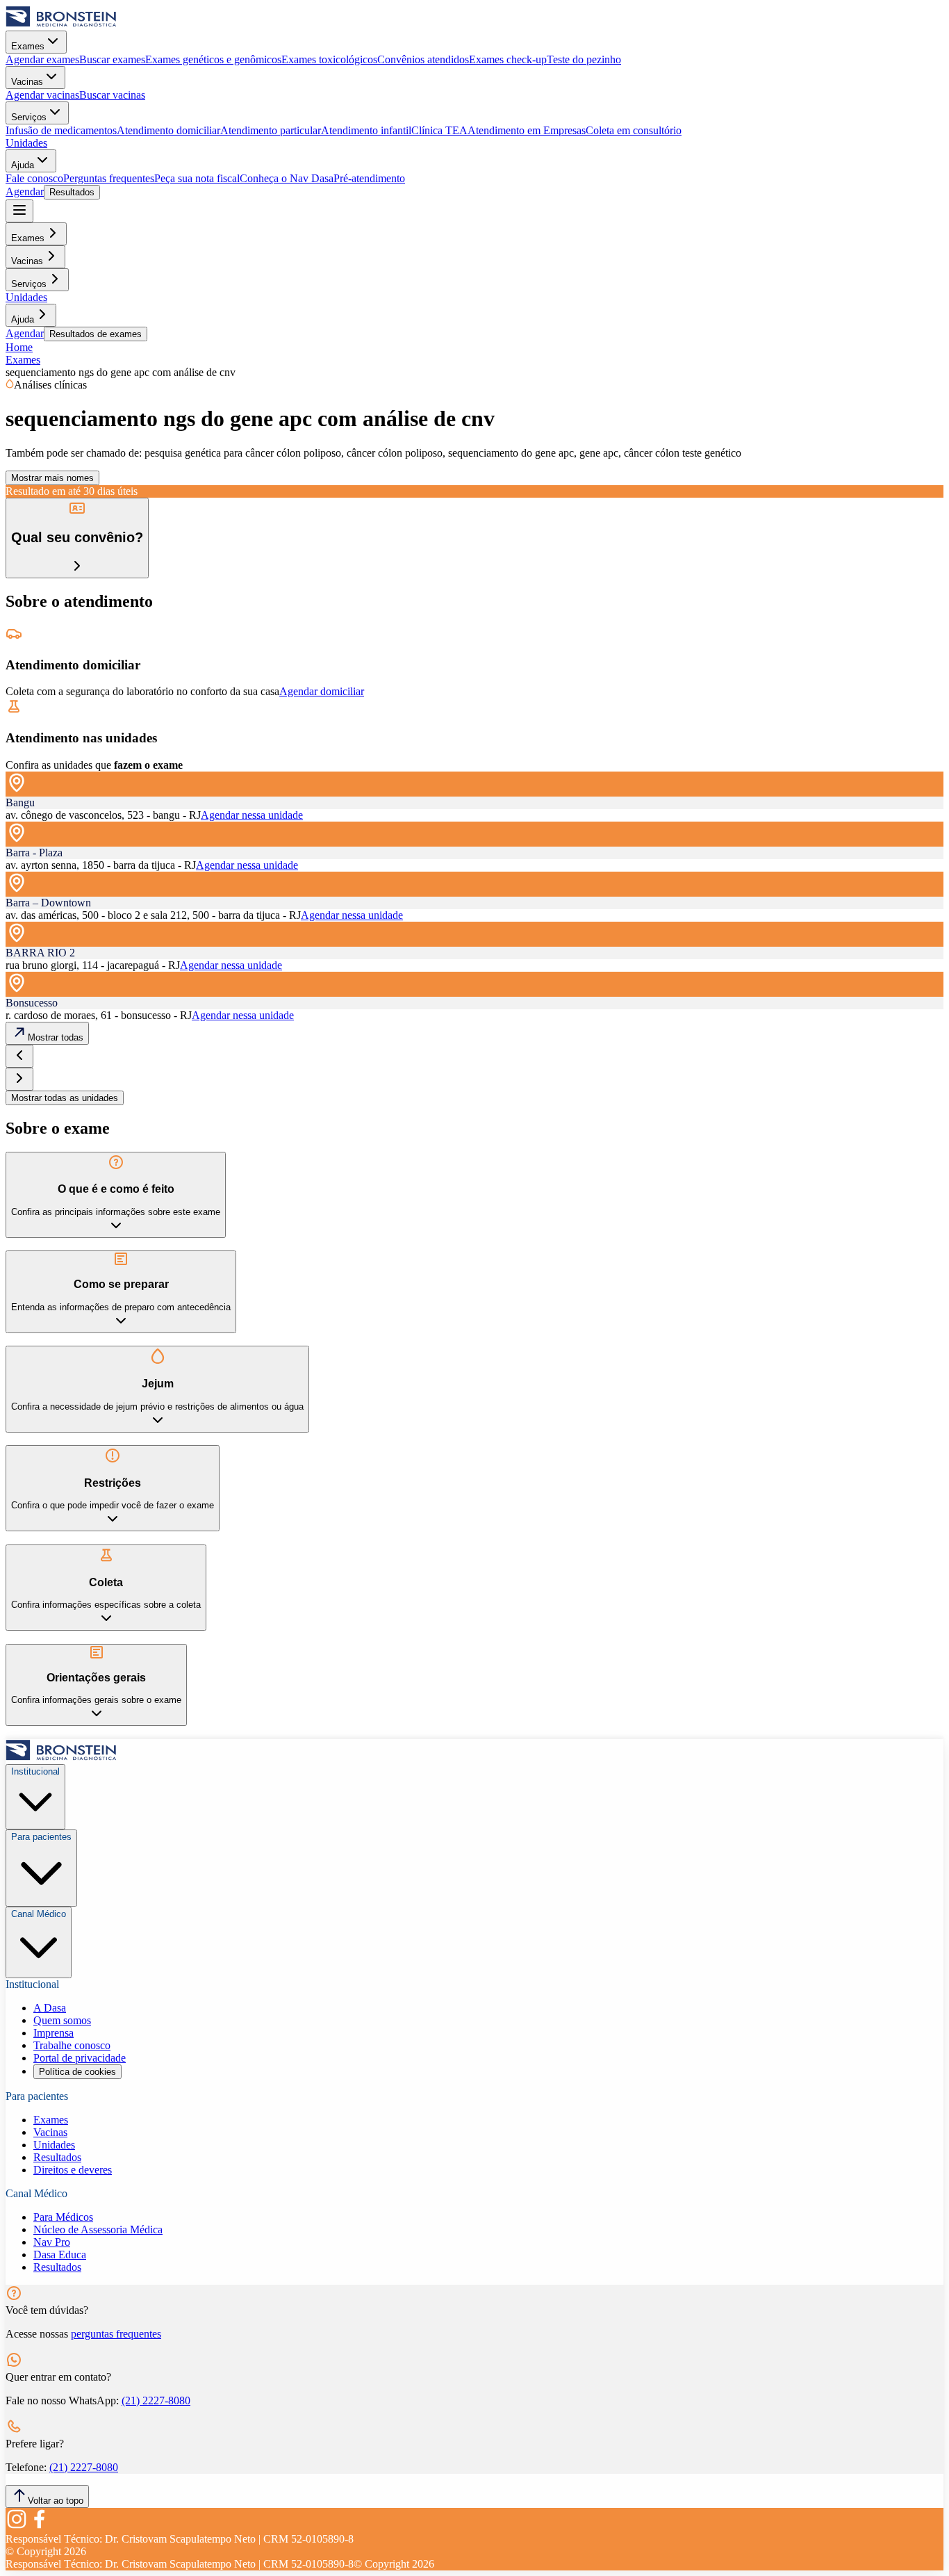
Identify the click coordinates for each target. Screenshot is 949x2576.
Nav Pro (52, 2242)
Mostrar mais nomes (52, 478)
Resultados (72, 192)
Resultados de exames (96, 334)
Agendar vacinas (42, 95)
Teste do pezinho (584, 59)
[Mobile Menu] (19, 211)
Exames (28, 46)
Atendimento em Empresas (527, 130)
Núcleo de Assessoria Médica (98, 2229)
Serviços (29, 117)
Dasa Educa (60, 2255)
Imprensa (53, 2033)
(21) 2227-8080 (156, 2400)
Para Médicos (63, 2217)
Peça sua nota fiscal (197, 178)
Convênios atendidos (423, 59)
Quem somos (62, 2020)
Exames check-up (508, 59)
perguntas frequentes (116, 2334)
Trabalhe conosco (72, 2045)
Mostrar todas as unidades (65, 1098)
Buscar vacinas (112, 95)
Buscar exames (112, 59)
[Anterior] (19, 1056)
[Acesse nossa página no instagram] (17, 2526)
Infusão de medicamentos (61, 130)
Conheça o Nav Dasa (287, 178)
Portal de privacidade (80, 2058)
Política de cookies (77, 2072)
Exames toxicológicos (329, 59)
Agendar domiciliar (322, 691)
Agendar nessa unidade (252, 815)
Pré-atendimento (369, 178)
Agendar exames (42, 59)
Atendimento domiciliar (168, 130)
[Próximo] (19, 1079)
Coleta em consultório (634, 130)
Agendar (25, 191)
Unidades (26, 143)
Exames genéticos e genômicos (213, 59)
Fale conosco (34, 178)
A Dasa (50, 2008)
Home (19, 347)
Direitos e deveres (73, 2170)
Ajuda (23, 165)
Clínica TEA (439, 130)
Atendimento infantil (366, 130)
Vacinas (27, 82)
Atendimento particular (271, 130)
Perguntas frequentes (109, 178)
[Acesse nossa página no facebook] (39, 2526)
